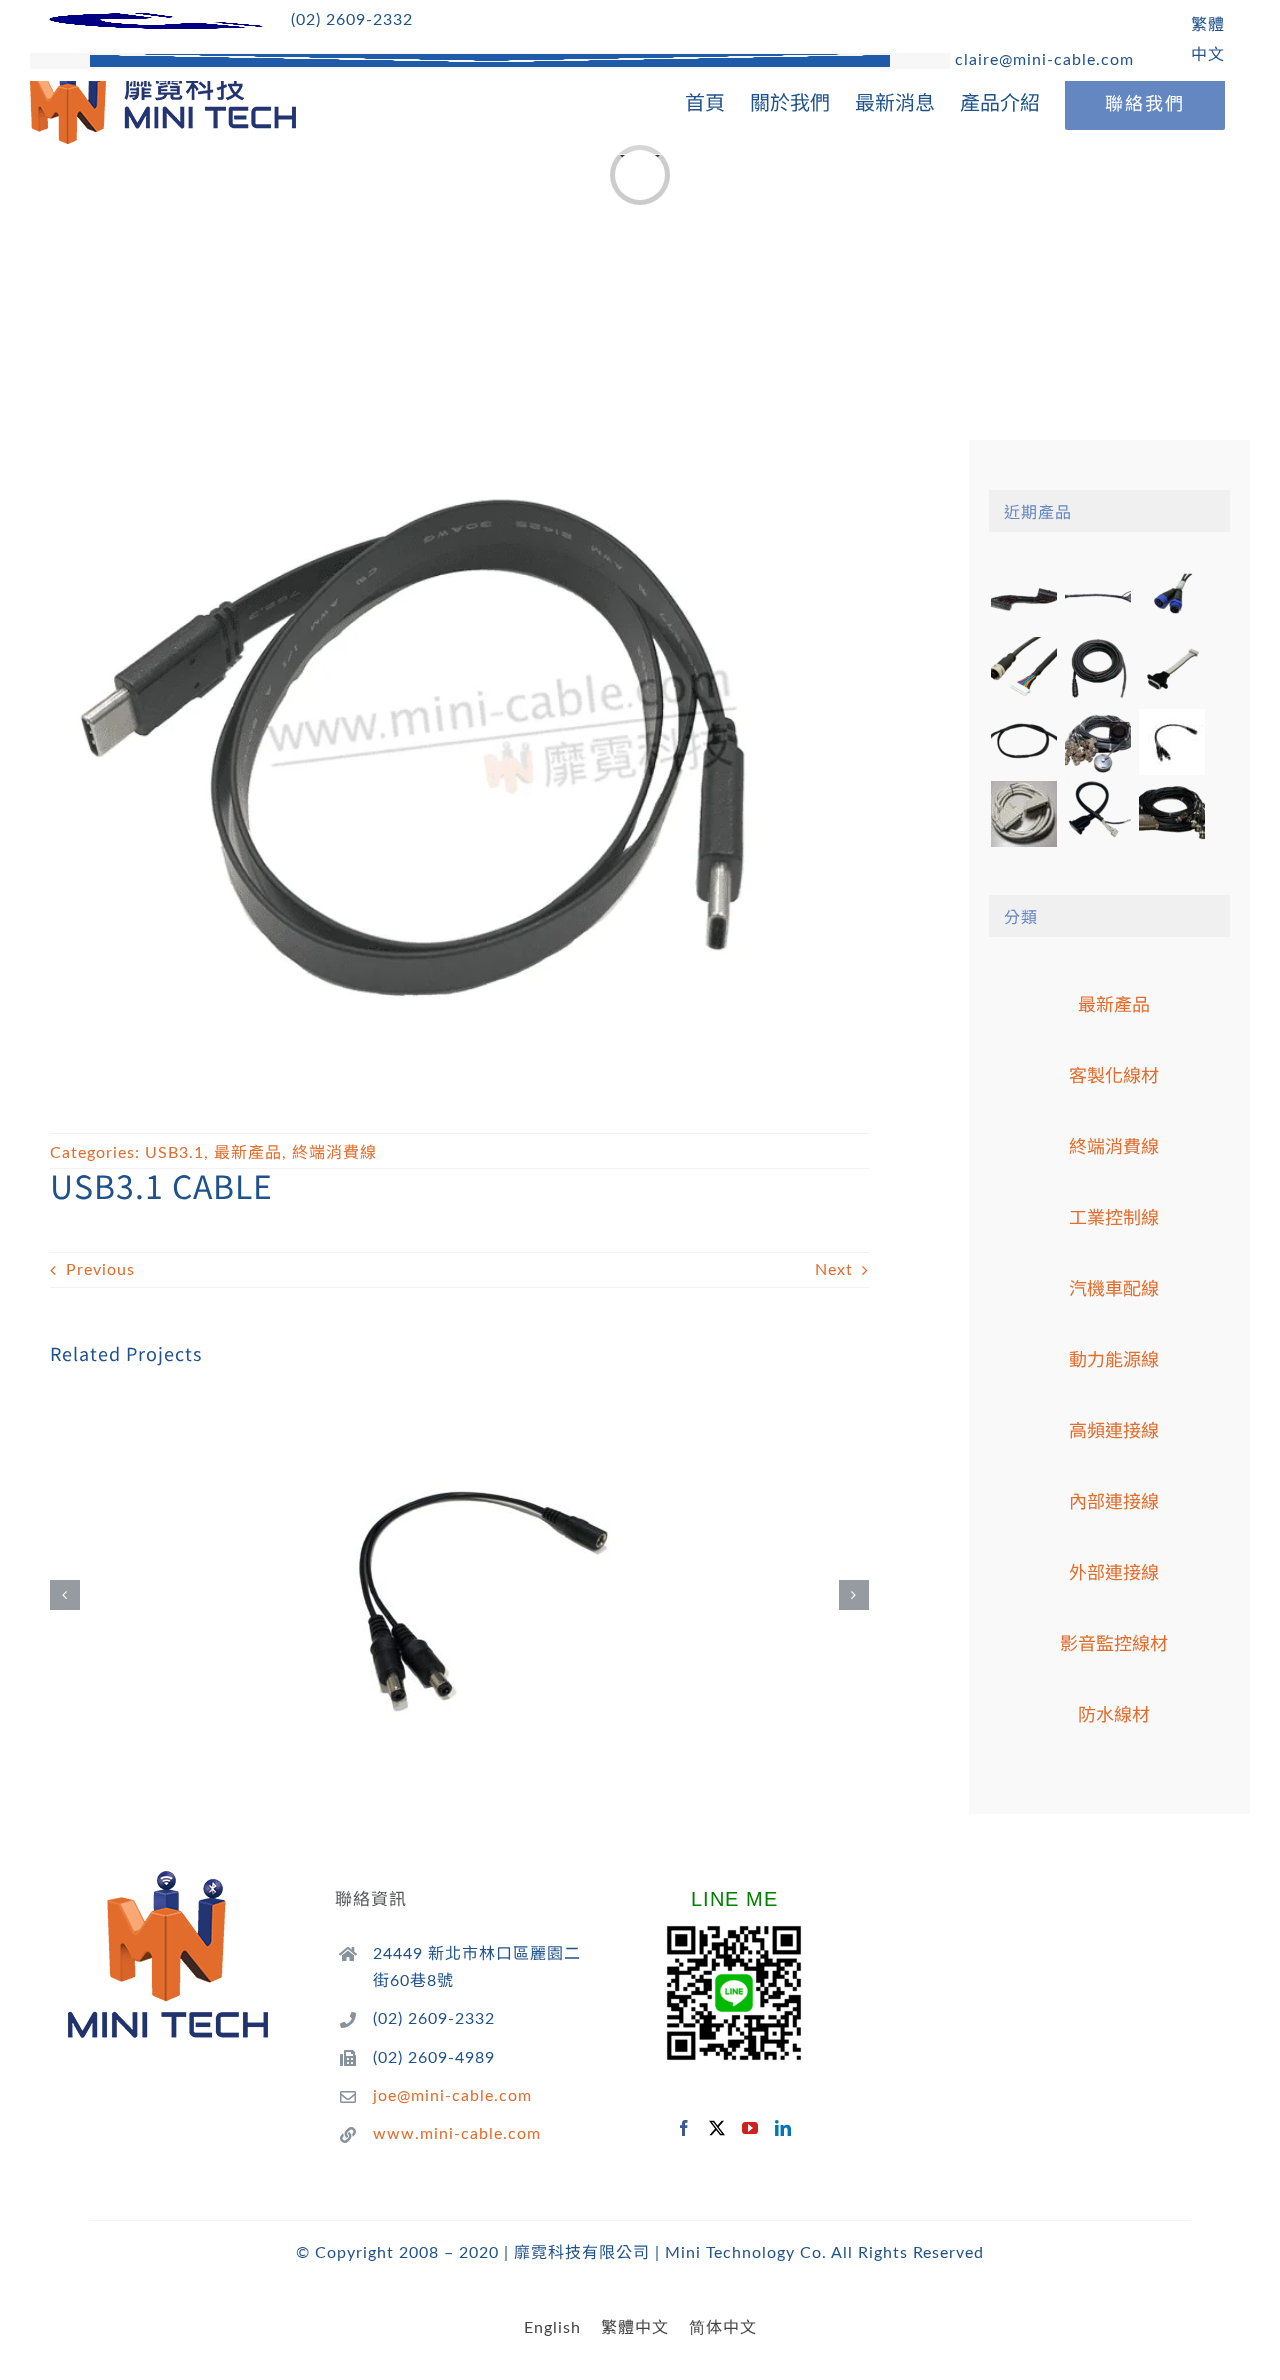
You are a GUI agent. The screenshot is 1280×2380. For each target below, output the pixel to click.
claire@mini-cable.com (1042, 60)
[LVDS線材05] (1097, 598)
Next (834, 1270)
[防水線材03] (1023, 670)
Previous (100, 1270)
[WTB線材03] (1171, 670)
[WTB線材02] (1023, 742)
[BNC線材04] (1171, 814)
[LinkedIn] (783, 2128)
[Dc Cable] (460, 1594)
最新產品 (248, 1153)
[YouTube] (750, 2128)
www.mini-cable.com (457, 2134)
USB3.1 (174, 1153)
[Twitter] (717, 2128)
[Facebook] (684, 2128)
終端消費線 (334, 1153)
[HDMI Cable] (1097, 814)
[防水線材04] (1171, 598)
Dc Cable (432, 1568)
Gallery (487, 1568)
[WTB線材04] (1023, 598)
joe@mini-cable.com (452, 2096)
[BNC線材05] (1097, 742)
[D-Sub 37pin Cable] (1023, 814)
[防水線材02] (1097, 670)
